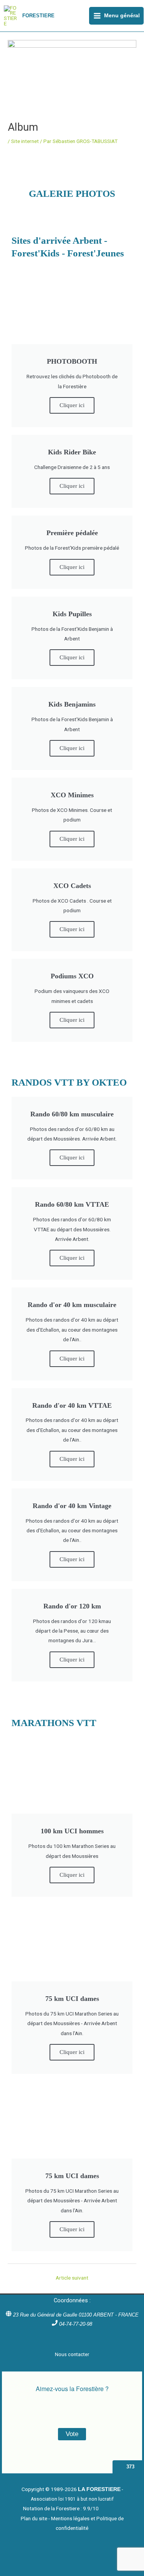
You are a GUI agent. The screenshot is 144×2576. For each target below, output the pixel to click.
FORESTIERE (38, 16)
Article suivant (72, 2278)
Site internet (25, 141)
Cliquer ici (72, 405)
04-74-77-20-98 (76, 2324)
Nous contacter (72, 2354)
